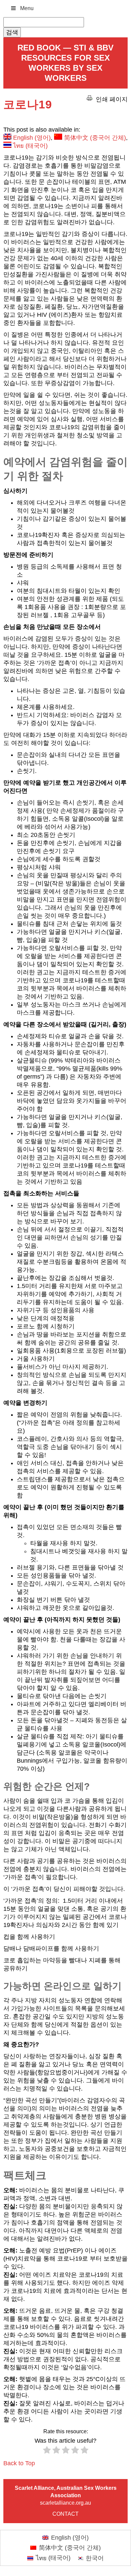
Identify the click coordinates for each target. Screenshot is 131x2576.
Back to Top (19, 2463)
